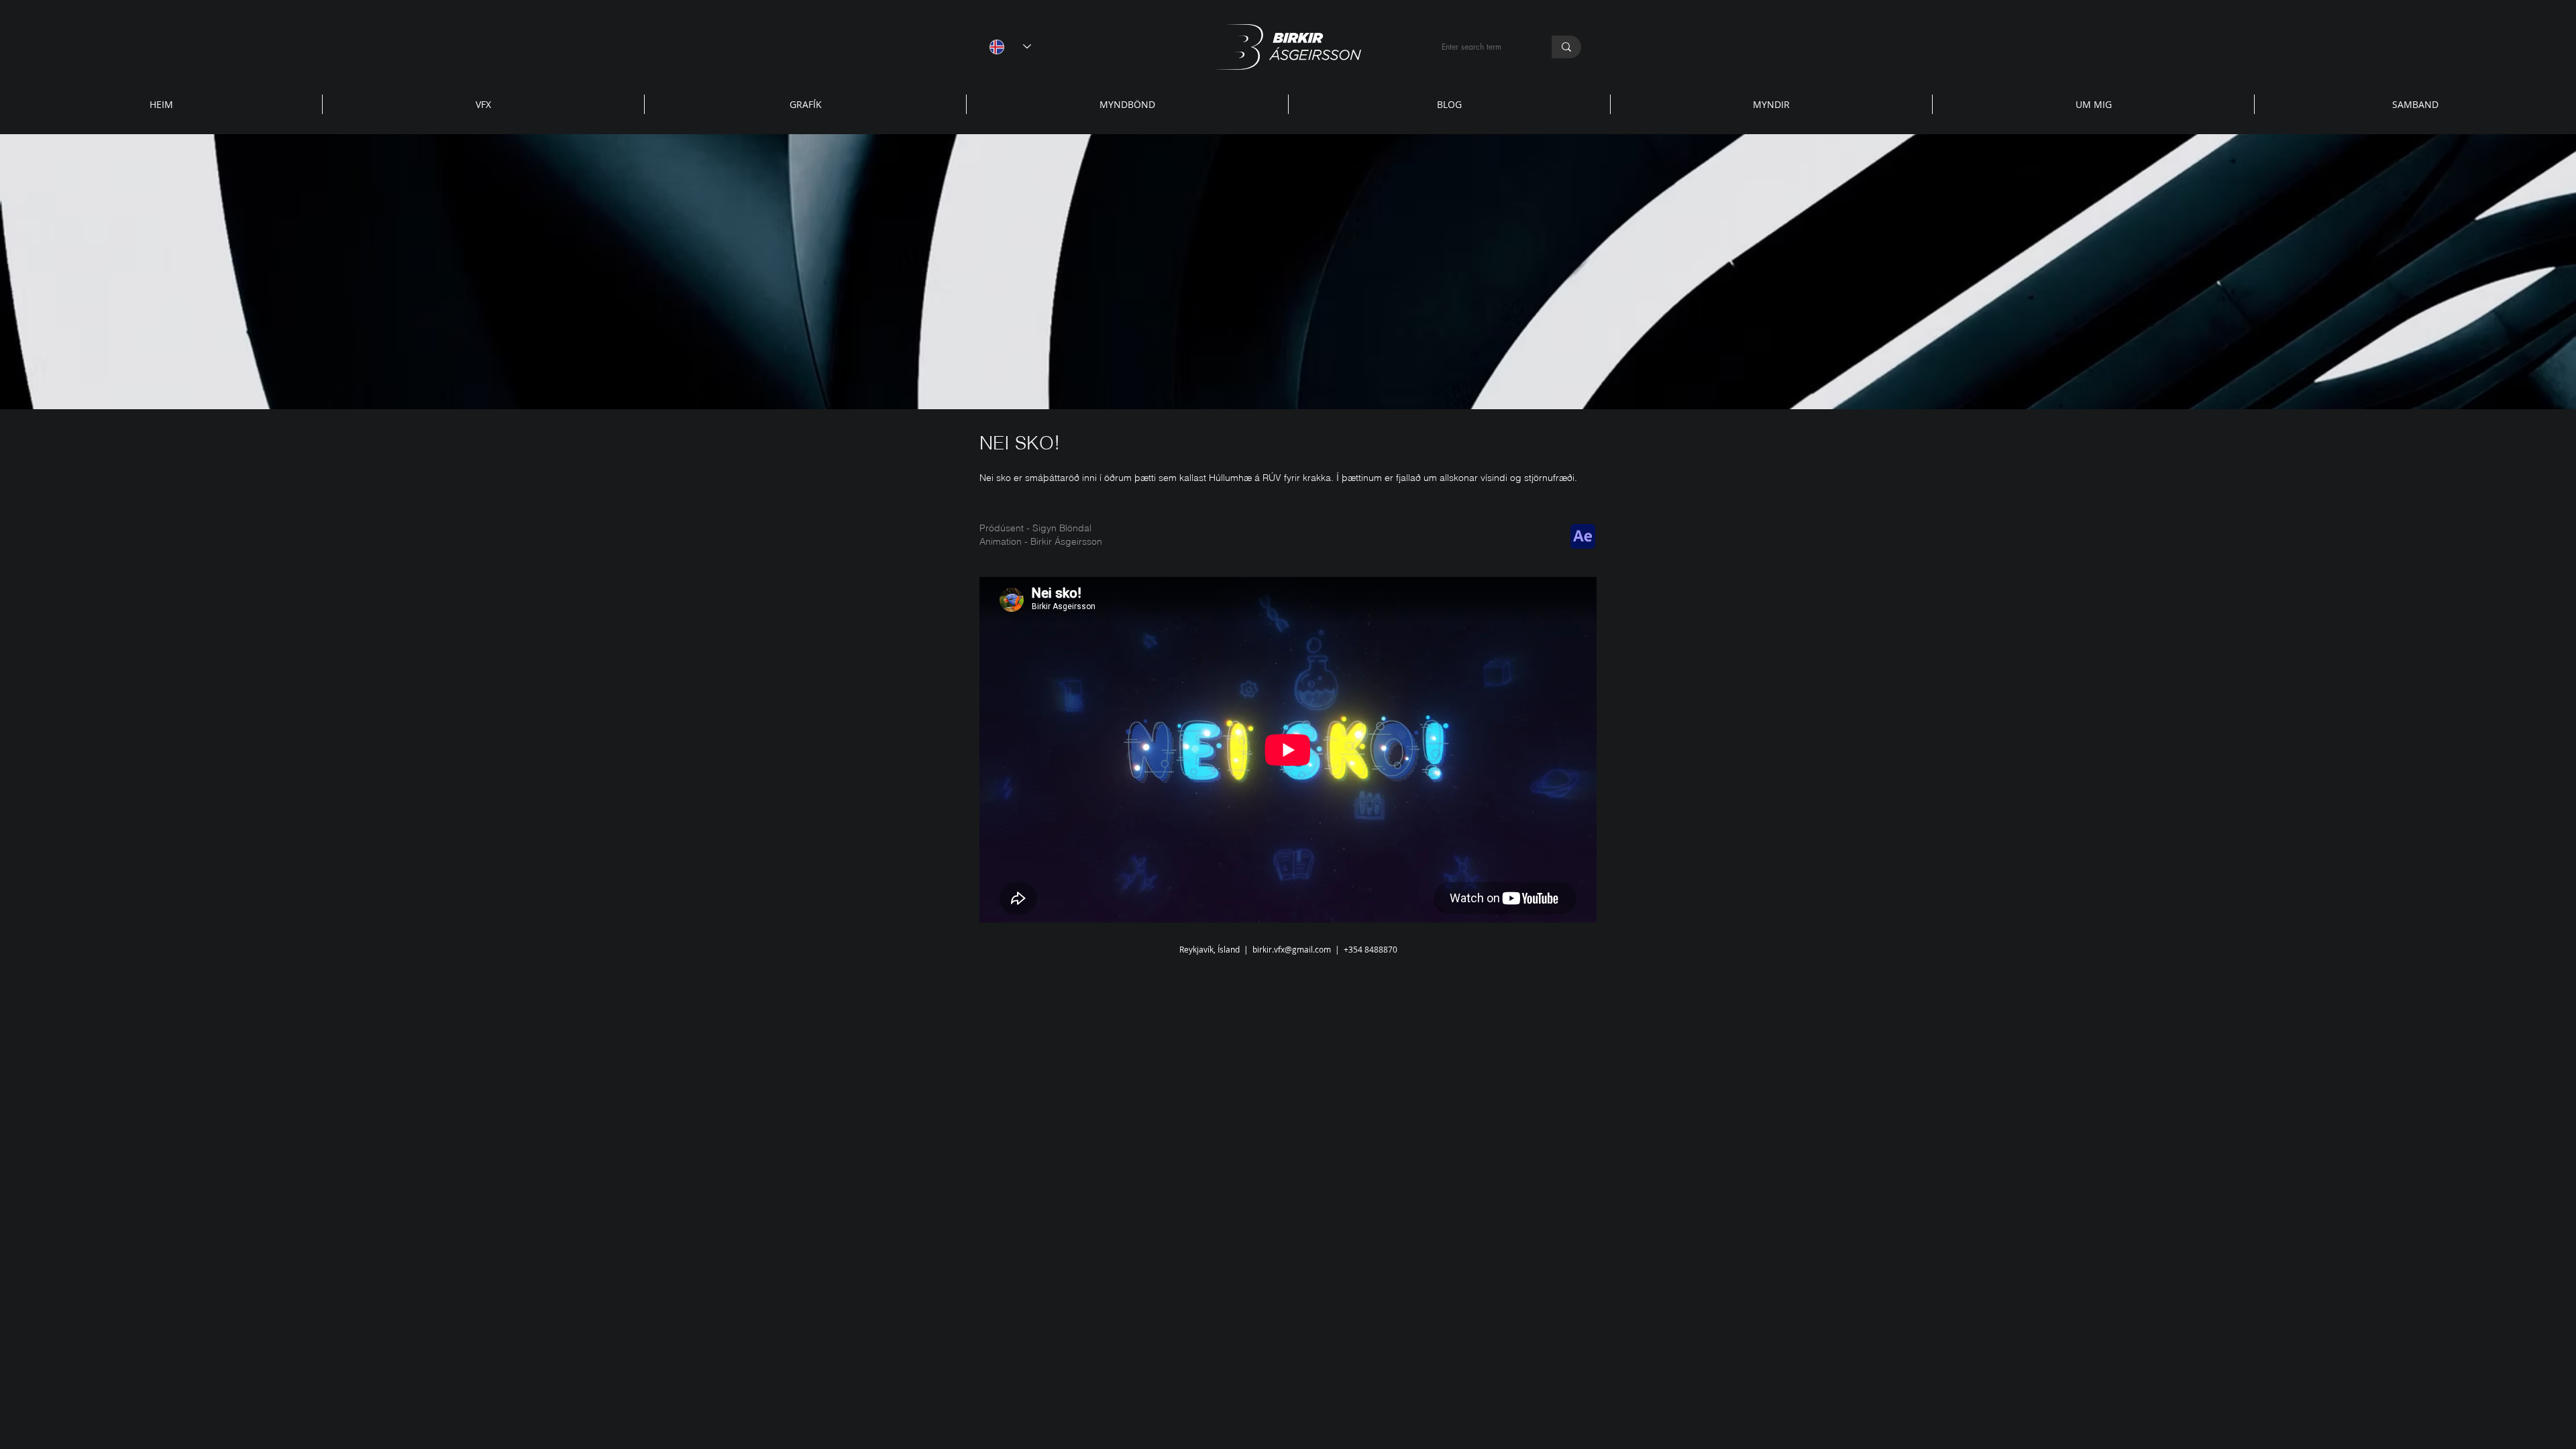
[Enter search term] (1566, 47)
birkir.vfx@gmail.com (1292, 949)
